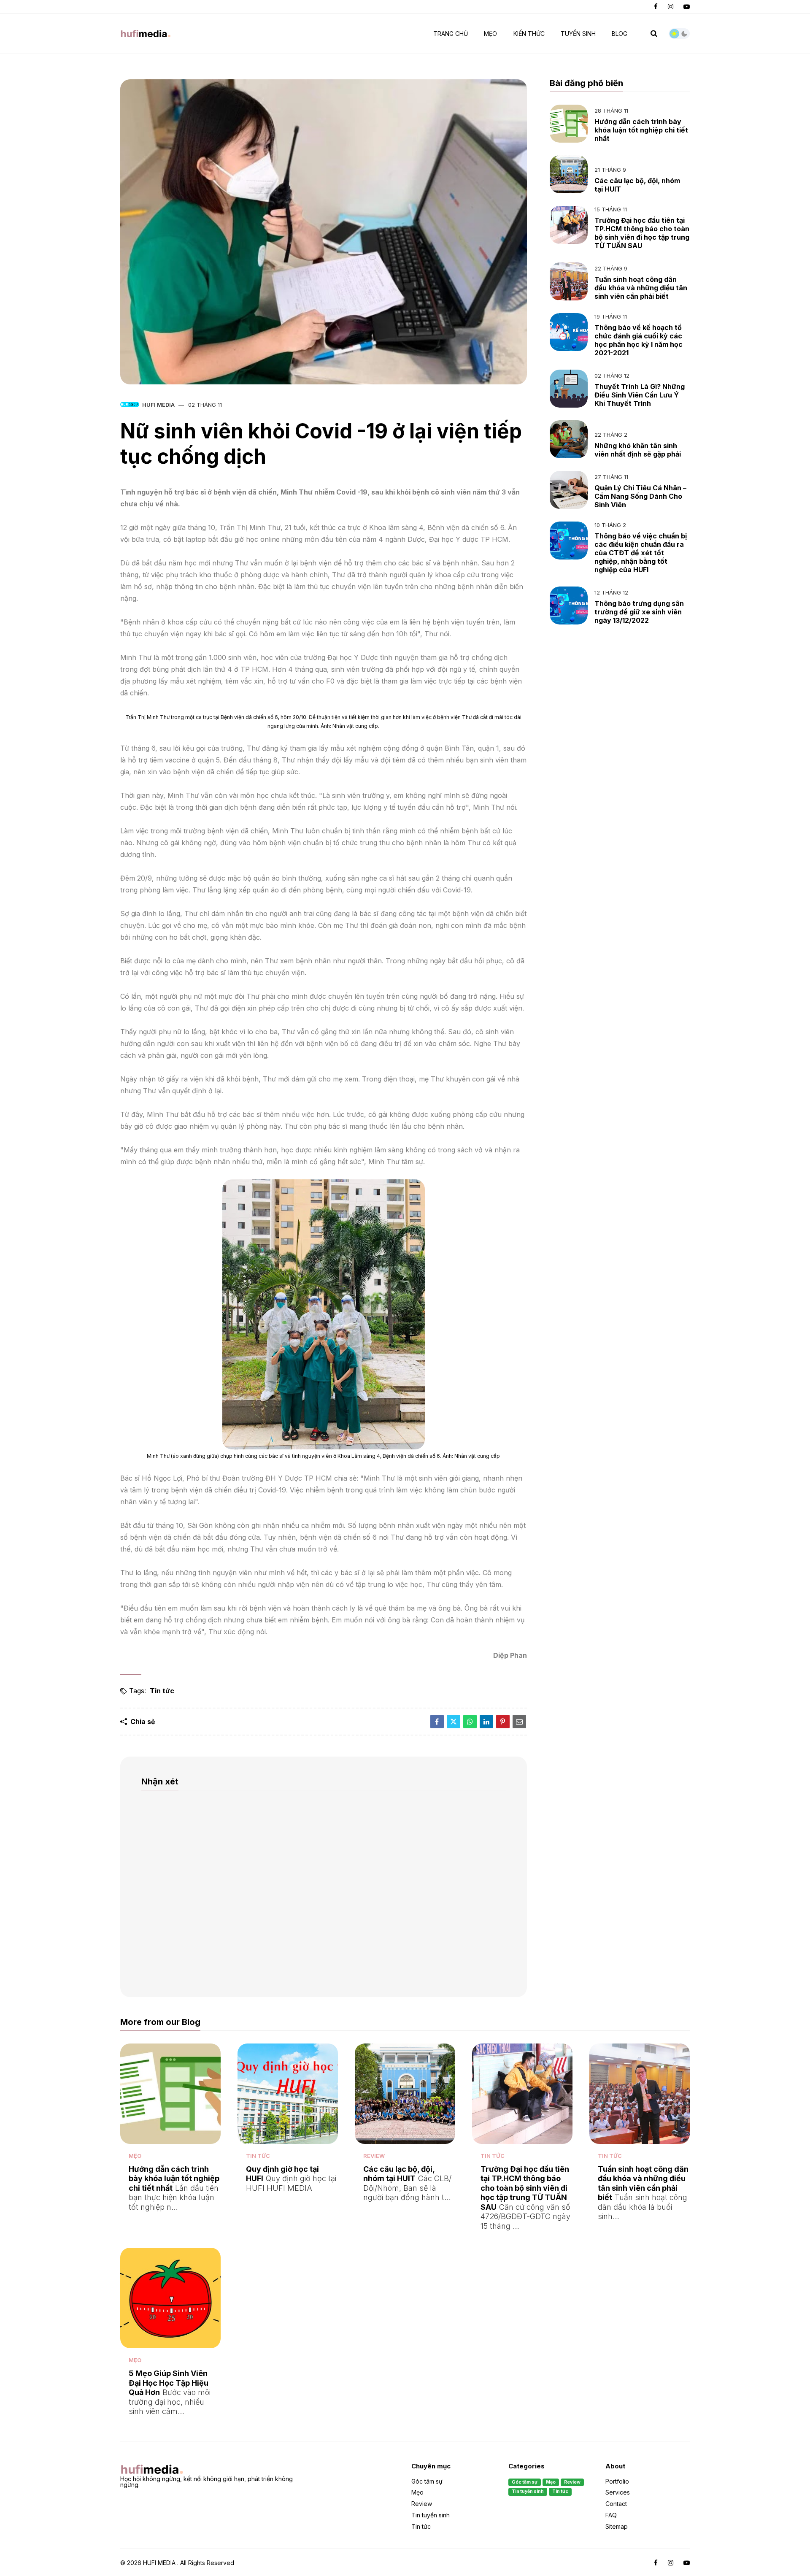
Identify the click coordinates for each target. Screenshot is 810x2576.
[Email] (519, 1722)
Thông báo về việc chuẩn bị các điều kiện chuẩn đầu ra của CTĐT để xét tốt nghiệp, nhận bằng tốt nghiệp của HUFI (641, 553)
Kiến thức (529, 34)
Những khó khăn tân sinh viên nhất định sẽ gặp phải (638, 450)
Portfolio (617, 2482)
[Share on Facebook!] (437, 1722)
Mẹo (490, 34)
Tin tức (162, 1691)
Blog (620, 34)
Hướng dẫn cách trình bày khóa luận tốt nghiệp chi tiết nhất (641, 130)
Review (374, 2156)
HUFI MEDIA (158, 405)
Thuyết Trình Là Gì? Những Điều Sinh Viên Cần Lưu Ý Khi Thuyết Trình (640, 395)
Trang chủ (451, 34)
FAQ (611, 2515)
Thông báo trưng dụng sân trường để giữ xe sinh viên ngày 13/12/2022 (639, 612)
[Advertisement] (620, 703)
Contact (616, 2504)
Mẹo (135, 2156)
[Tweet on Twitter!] (454, 1722)
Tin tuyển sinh (431, 2515)
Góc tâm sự (427, 2482)
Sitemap (617, 2526)
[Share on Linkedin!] (486, 1722)
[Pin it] (503, 1722)
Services (618, 2492)
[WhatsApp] (470, 1722)
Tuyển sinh (578, 34)
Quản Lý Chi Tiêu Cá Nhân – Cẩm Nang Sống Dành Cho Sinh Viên (640, 496)
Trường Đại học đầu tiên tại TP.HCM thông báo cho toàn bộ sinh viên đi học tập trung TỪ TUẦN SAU (642, 233)
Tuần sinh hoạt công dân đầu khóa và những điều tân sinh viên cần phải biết (641, 288)
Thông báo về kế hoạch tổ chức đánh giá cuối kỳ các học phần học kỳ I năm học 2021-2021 (639, 340)
